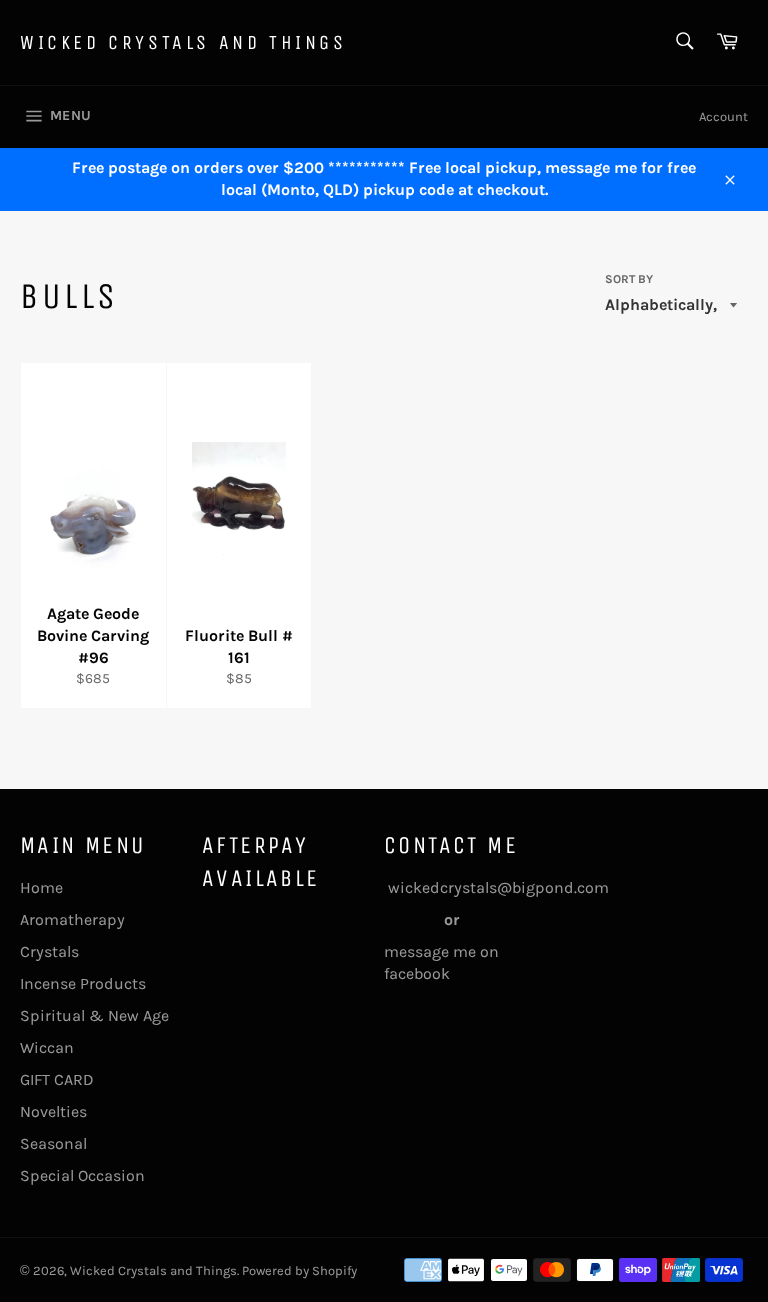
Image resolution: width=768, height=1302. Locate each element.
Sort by (629, 279)
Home (41, 887)
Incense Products (83, 983)
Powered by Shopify (299, 1270)
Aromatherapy (72, 919)
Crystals (49, 951)
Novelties (53, 1111)
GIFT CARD (57, 1079)
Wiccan (47, 1047)
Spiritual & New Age (94, 1015)
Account (723, 116)
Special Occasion (82, 1175)
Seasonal (53, 1143)
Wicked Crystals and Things (183, 42)
